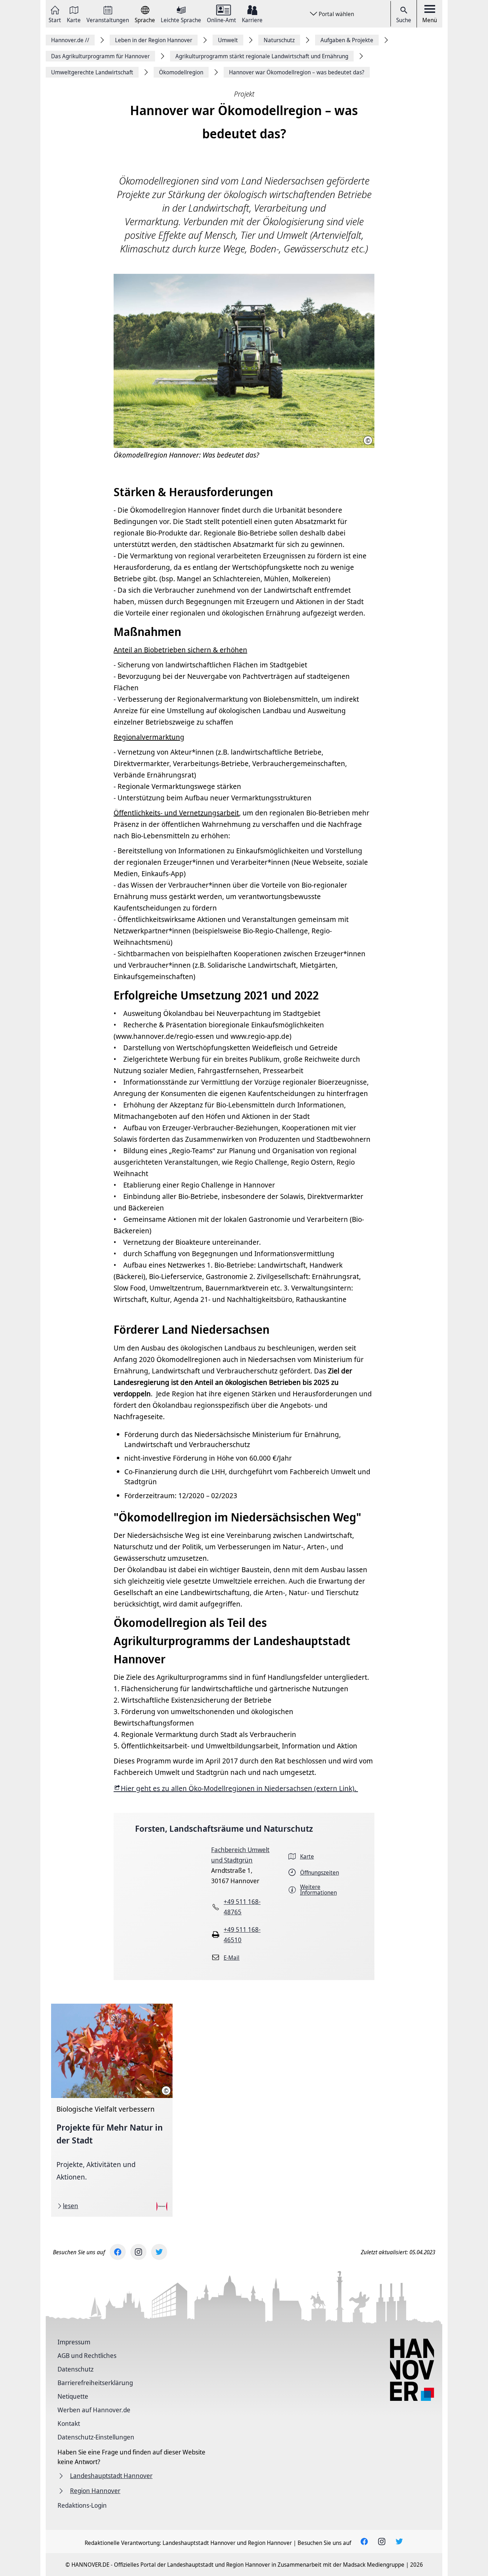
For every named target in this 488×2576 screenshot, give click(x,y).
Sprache (145, 19)
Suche (404, 20)
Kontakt (69, 2423)
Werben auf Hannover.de (94, 2410)
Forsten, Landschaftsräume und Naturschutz (224, 1828)
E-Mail (231, 1958)
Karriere (252, 19)
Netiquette (73, 2396)
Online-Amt (221, 19)
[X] (159, 2252)
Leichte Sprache (181, 19)
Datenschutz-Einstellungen (96, 2437)
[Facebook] (118, 2252)
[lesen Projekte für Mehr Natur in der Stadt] (112, 2110)
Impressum (74, 2342)
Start (55, 19)
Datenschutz (76, 2369)
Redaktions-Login (82, 2505)
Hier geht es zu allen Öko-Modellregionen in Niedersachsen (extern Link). (239, 1788)
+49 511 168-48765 (242, 1907)
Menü (430, 20)
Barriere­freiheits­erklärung (95, 2383)
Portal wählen (336, 14)
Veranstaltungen (108, 19)
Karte (74, 19)
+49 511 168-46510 (242, 1935)
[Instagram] (138, 2252)
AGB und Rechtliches (87, 2355)
